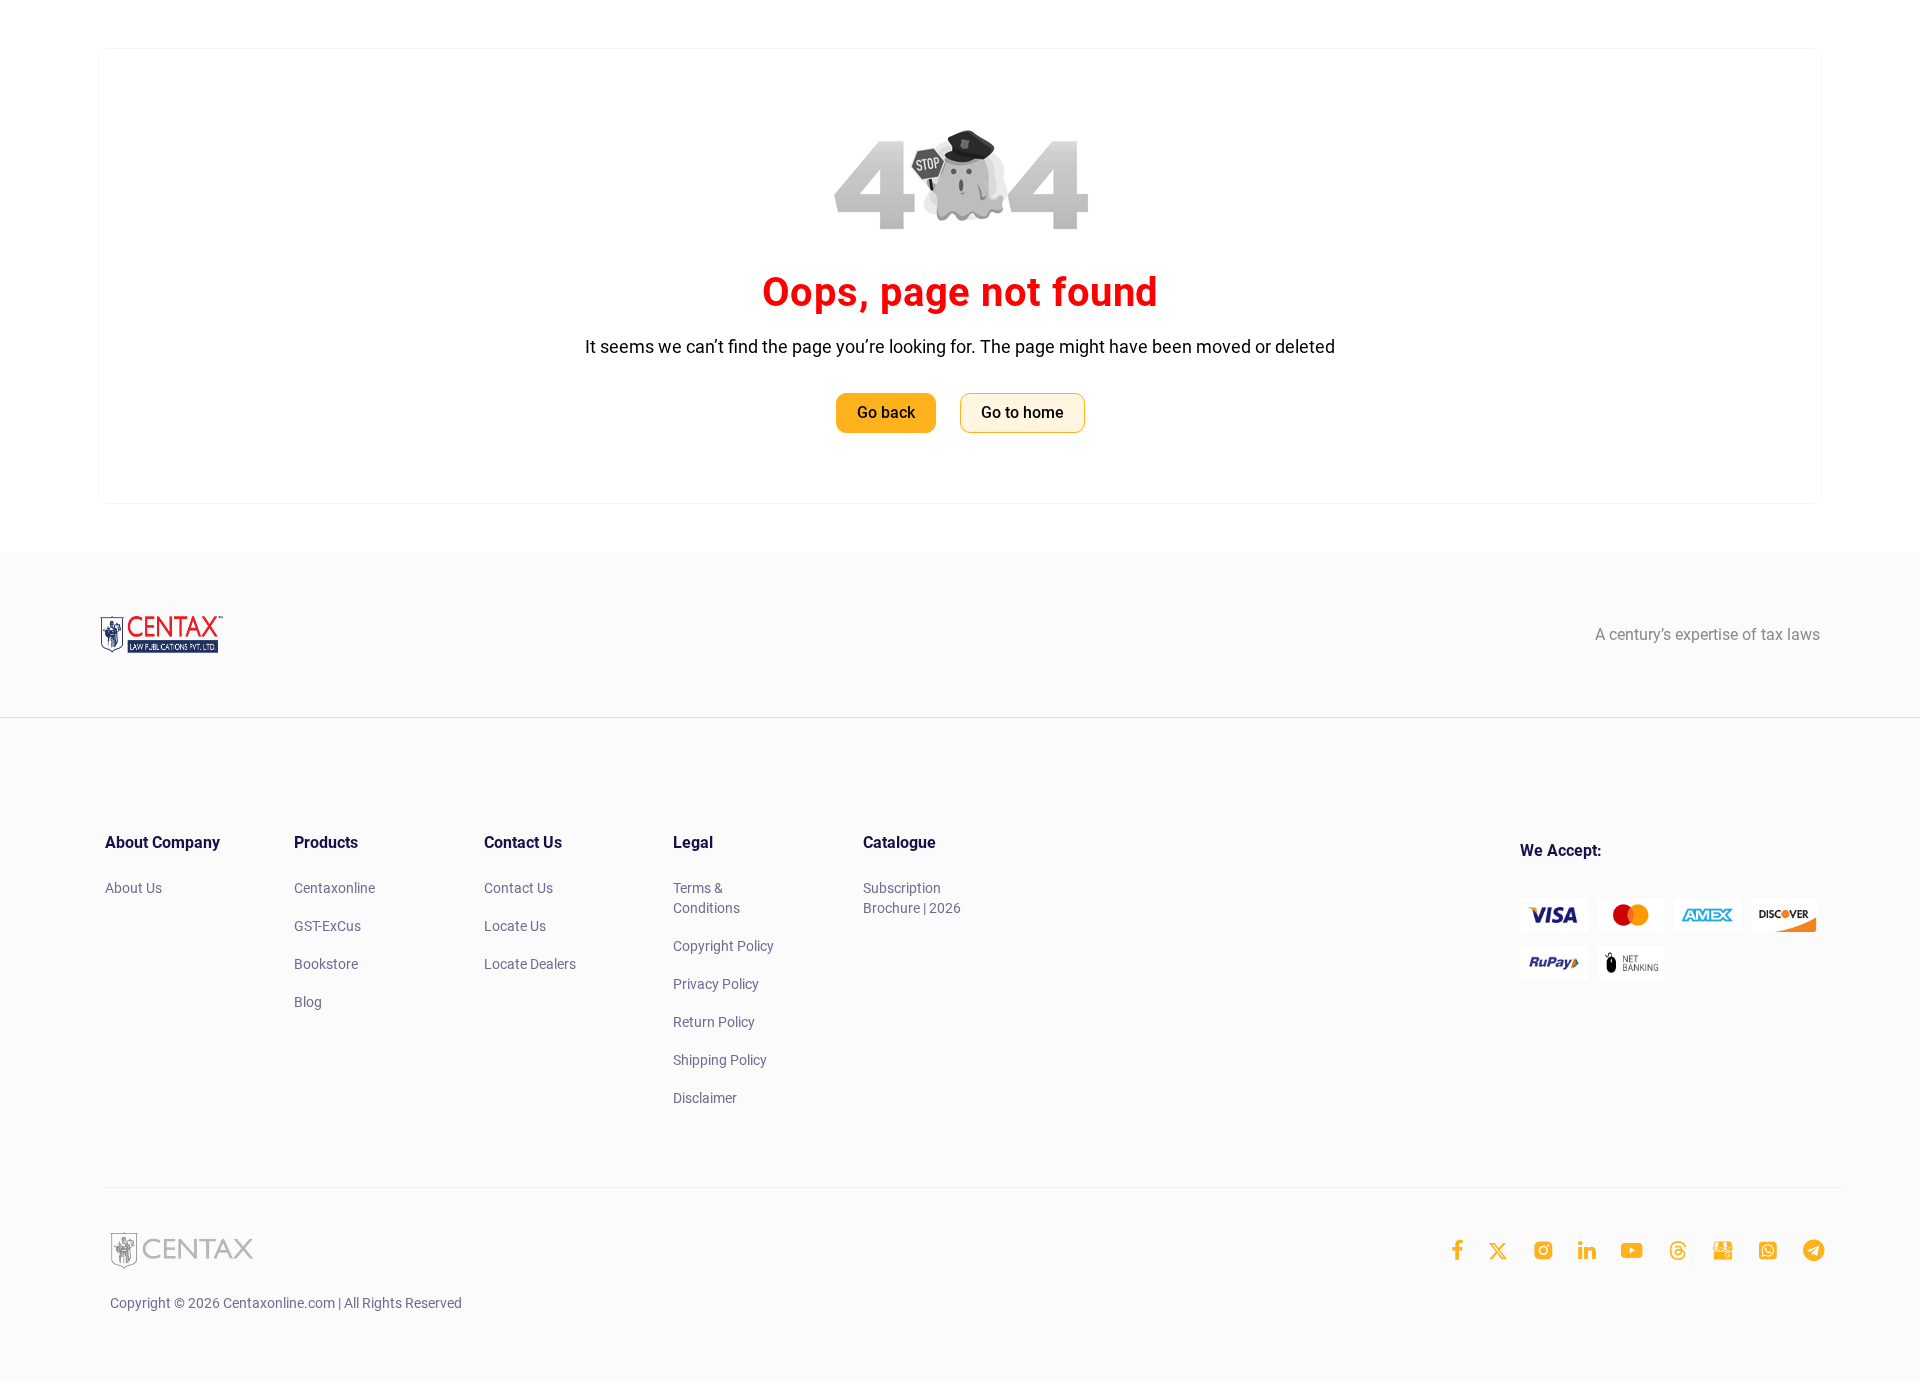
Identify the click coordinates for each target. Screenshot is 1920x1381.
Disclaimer (705, 1098)
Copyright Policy (723, 946)
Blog (308, 1002)
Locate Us (515, 926)
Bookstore (326, 964)
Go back (886, 412)
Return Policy (714, 1022)
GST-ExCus (327, 926)
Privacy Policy (716, 984)
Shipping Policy (720, 1060)
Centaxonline (334, 888)
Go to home (1022, 412)
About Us (133, 888)
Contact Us (518, 888)
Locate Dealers (530, 964)
